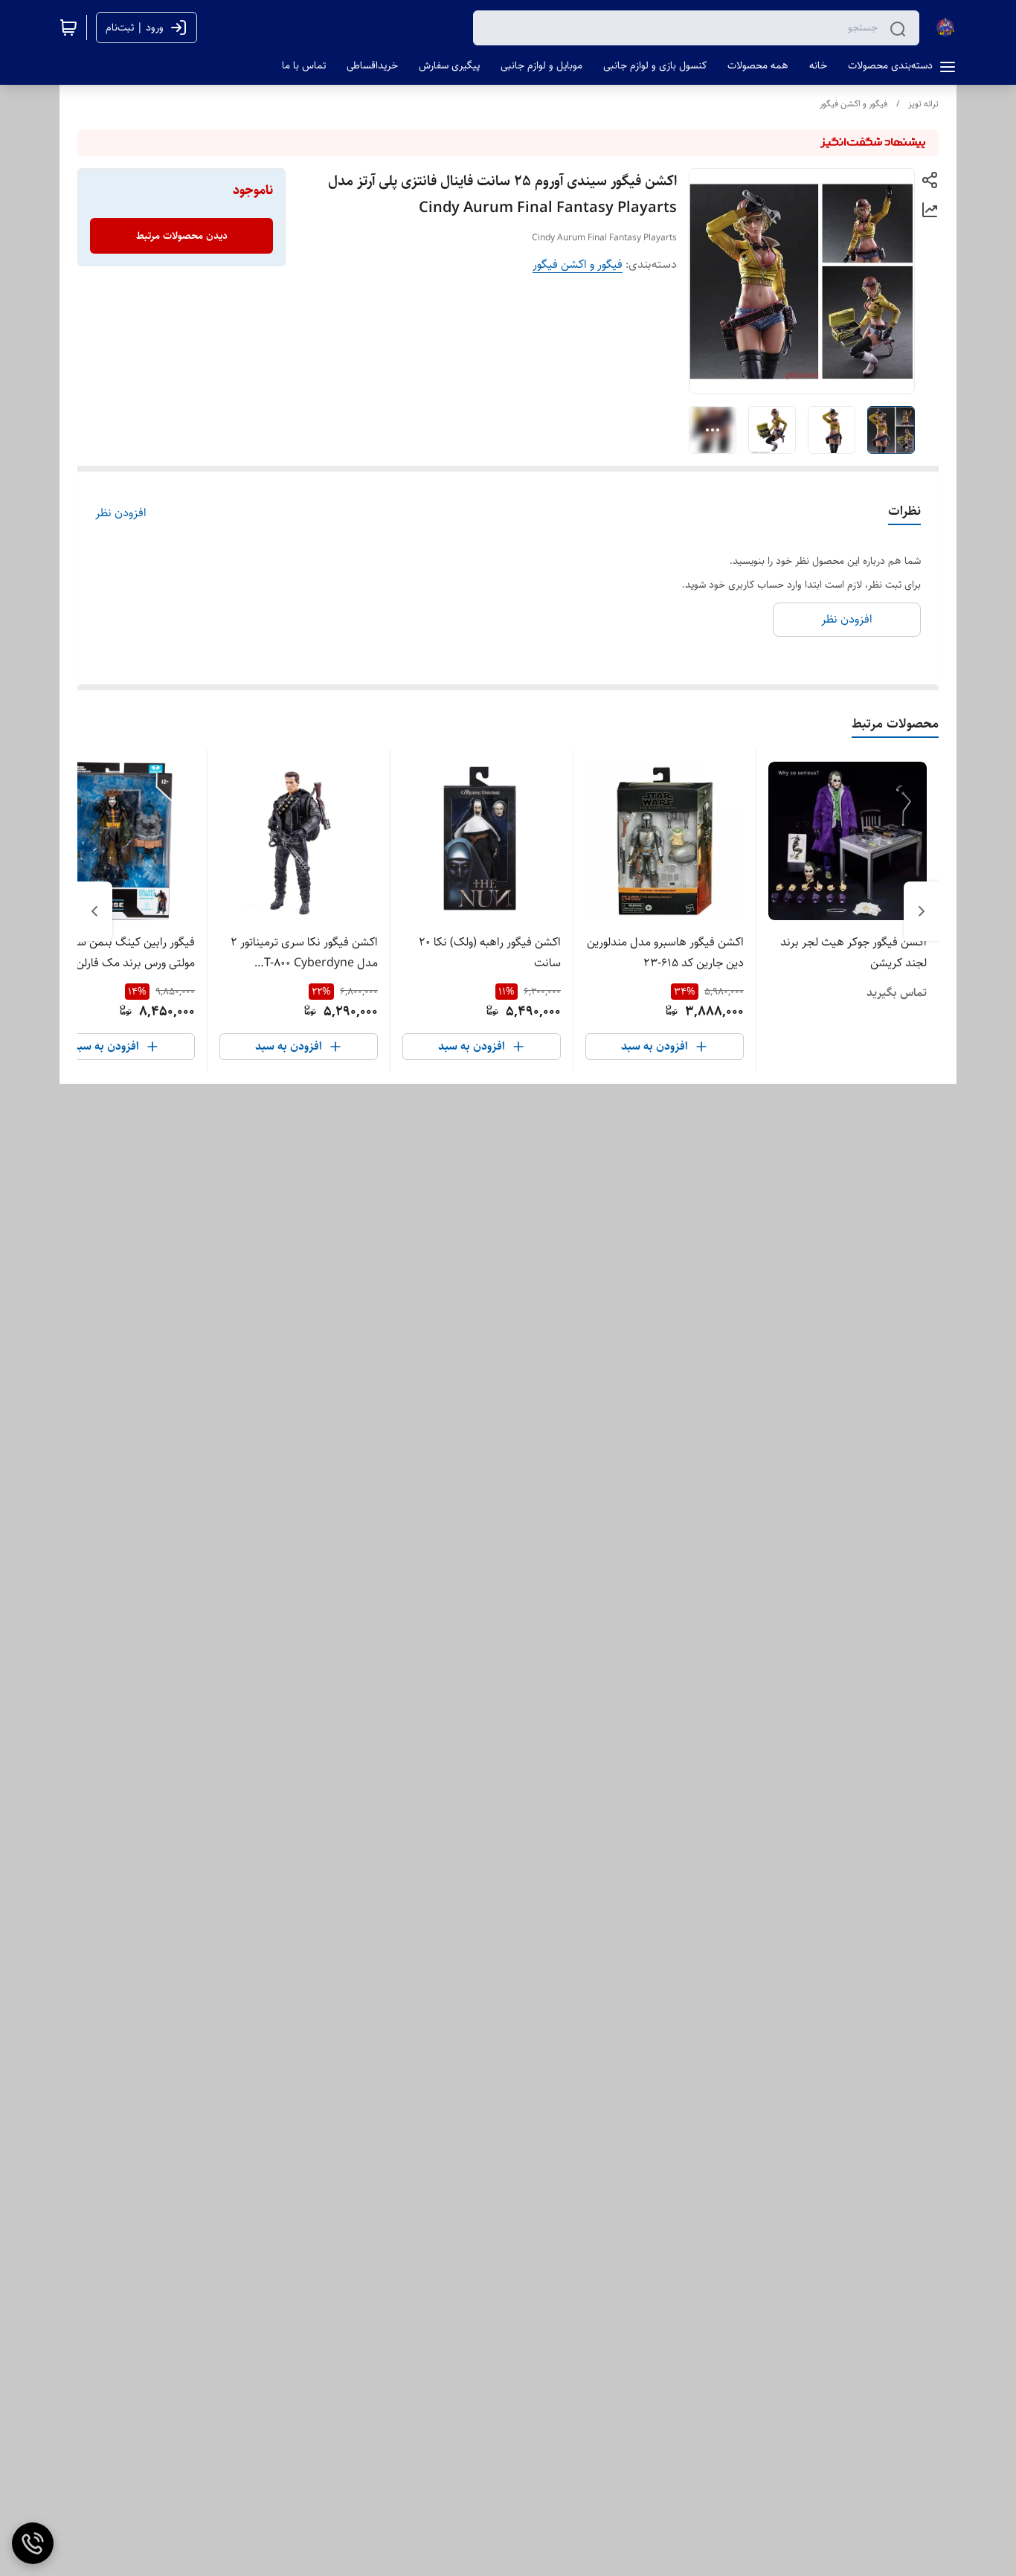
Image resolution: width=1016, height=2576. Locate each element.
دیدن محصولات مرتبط (182, 236)
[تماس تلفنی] (33, 2543)
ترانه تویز (923, 104)
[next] (94, 911)
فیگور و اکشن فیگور (853, 104)
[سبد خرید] (68, 28)
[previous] (922, 911)
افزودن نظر (121, 513)
